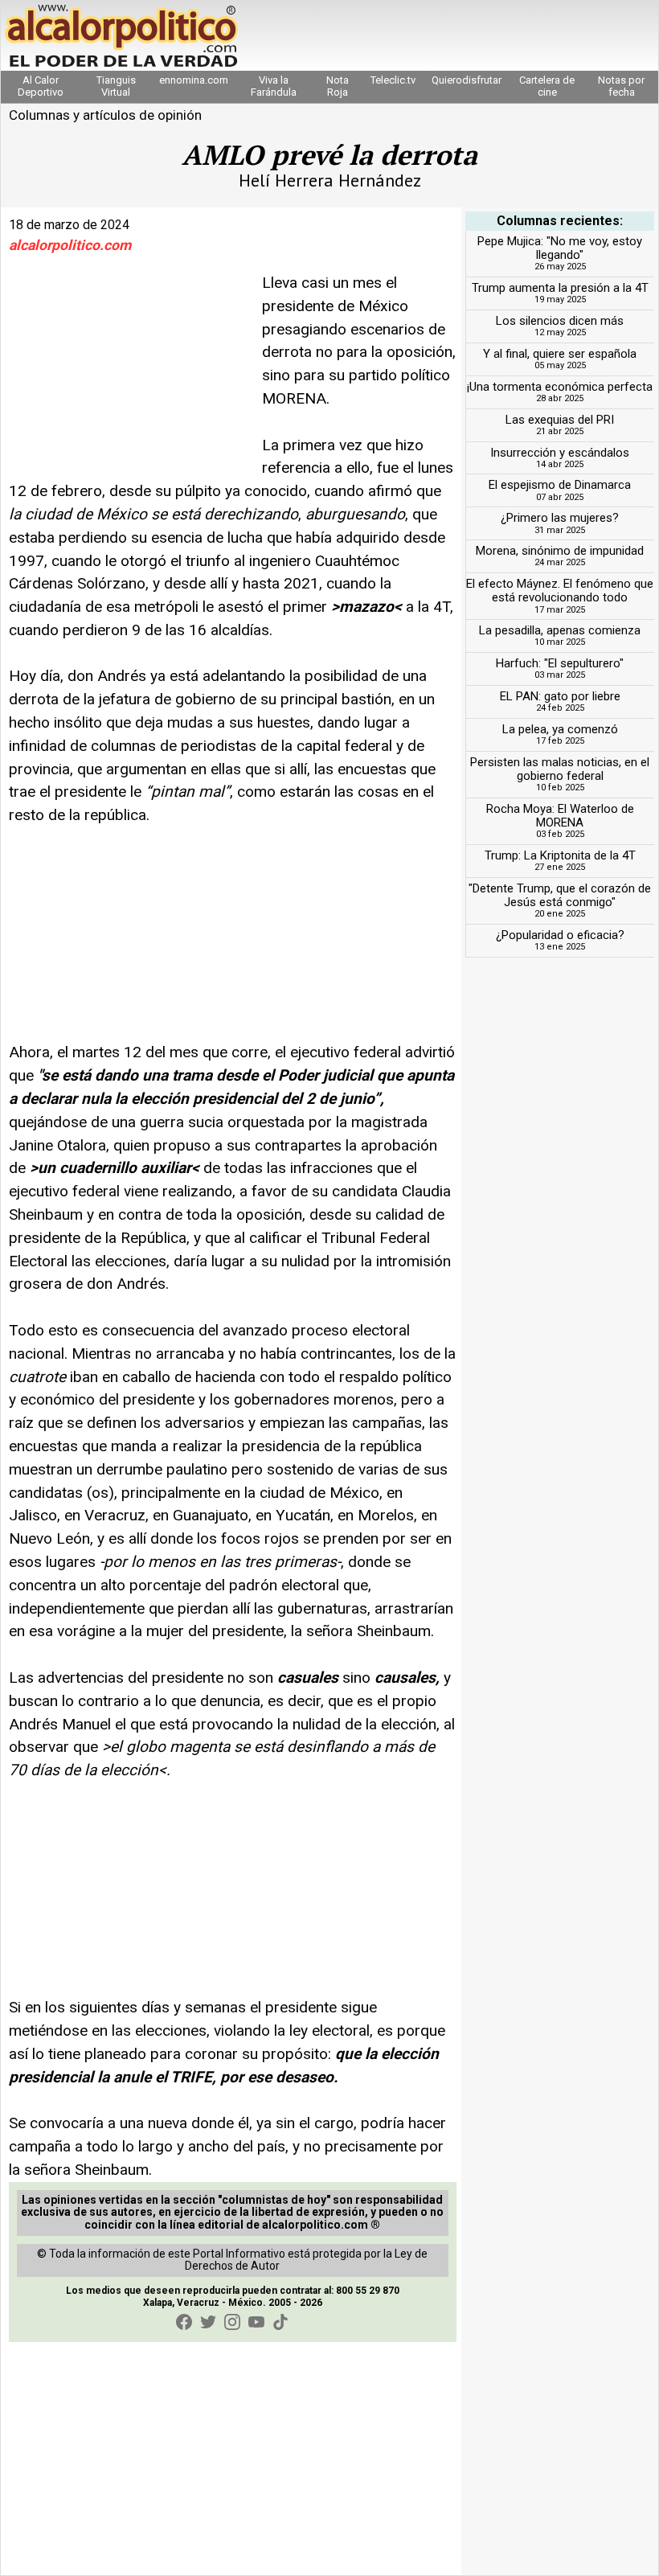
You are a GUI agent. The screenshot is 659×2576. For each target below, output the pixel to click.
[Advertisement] (129, 372)
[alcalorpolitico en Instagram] (232, 2322)
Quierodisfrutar (467, 80)
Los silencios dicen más (560, 321)
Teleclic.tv (393, 80)
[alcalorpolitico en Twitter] (208, 2322)
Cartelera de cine (547, 86)
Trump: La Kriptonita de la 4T (560, 855)
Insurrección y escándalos (560, 453)
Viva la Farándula (274, 86)
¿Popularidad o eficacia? (560, 935)
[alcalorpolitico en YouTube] (256, 2322)
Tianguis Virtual (116, 86)
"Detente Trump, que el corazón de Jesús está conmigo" (560, 895)
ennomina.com (194, 80)
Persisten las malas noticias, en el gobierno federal (560, 769)
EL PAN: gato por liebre (560, 696)
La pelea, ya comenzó (560, 729)
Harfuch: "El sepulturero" (560, 663)
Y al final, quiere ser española (560, 354)
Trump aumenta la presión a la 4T (560, 288)
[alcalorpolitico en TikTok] (280, 2322)
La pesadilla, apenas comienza (560, 630)
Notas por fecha (621, 86)
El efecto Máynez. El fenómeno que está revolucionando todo (560, 591)
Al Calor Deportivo (41, 86)
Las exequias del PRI (560, 420)
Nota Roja (338, 86)
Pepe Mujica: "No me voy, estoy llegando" (560, 248)
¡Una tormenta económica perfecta (560, 387)
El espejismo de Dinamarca (560, 485)
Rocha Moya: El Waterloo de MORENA (560, 816)
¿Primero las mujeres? (560, 518)
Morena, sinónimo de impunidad (560, 551)
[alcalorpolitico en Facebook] (184, 2322)
